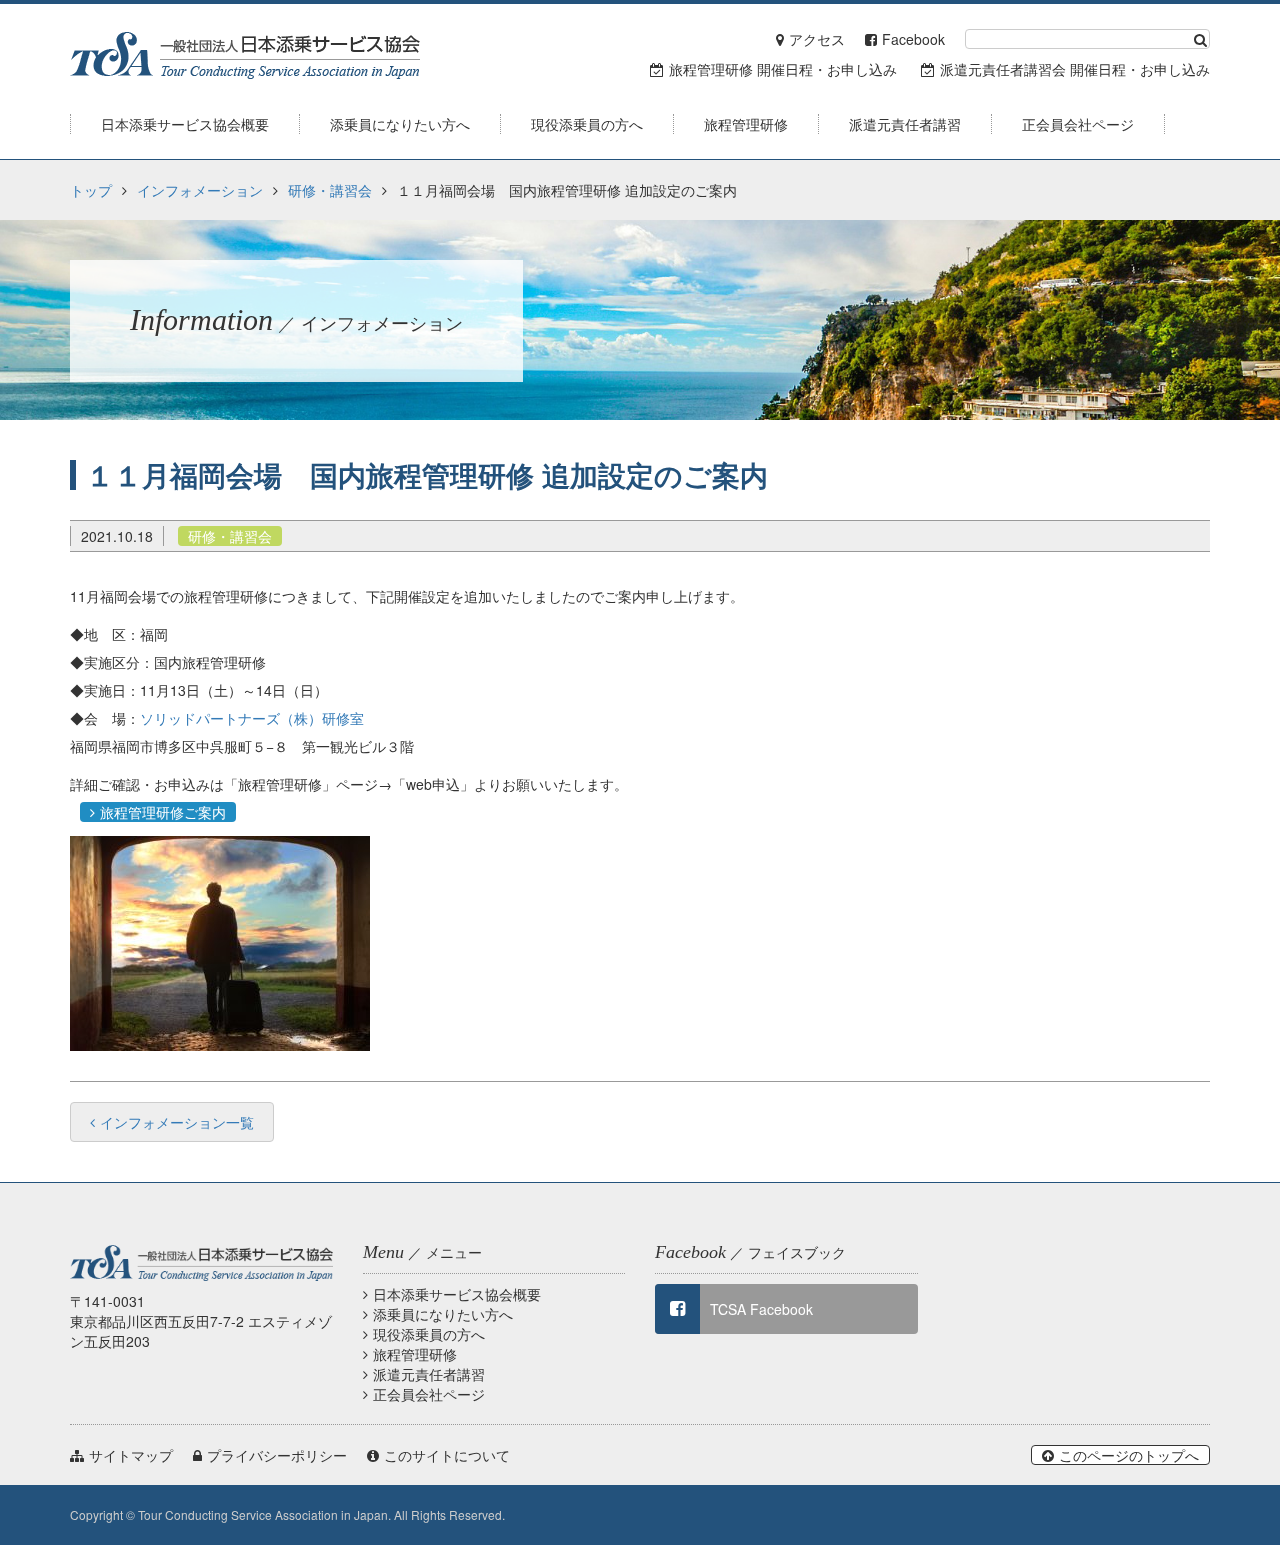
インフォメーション (200, 190)
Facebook (913, 39)
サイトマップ (131, 1455)
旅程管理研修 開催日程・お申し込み (783, 69)
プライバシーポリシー (277, 1455)
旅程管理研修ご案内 (163, 812)
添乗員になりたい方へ (443, 1314)
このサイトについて (447, 1455)
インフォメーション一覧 (177, 1122)
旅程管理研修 (415, 1354)
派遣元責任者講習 (429, 1374)
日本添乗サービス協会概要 (457, 1294)
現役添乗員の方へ (429, 1334)
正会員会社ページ (429, 1394)
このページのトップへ (1129, 1455)
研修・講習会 (330, 190)
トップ (91, 190)
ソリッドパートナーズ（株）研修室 (252, 718)
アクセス (817, 39)
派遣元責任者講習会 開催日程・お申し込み (1075, 69)
